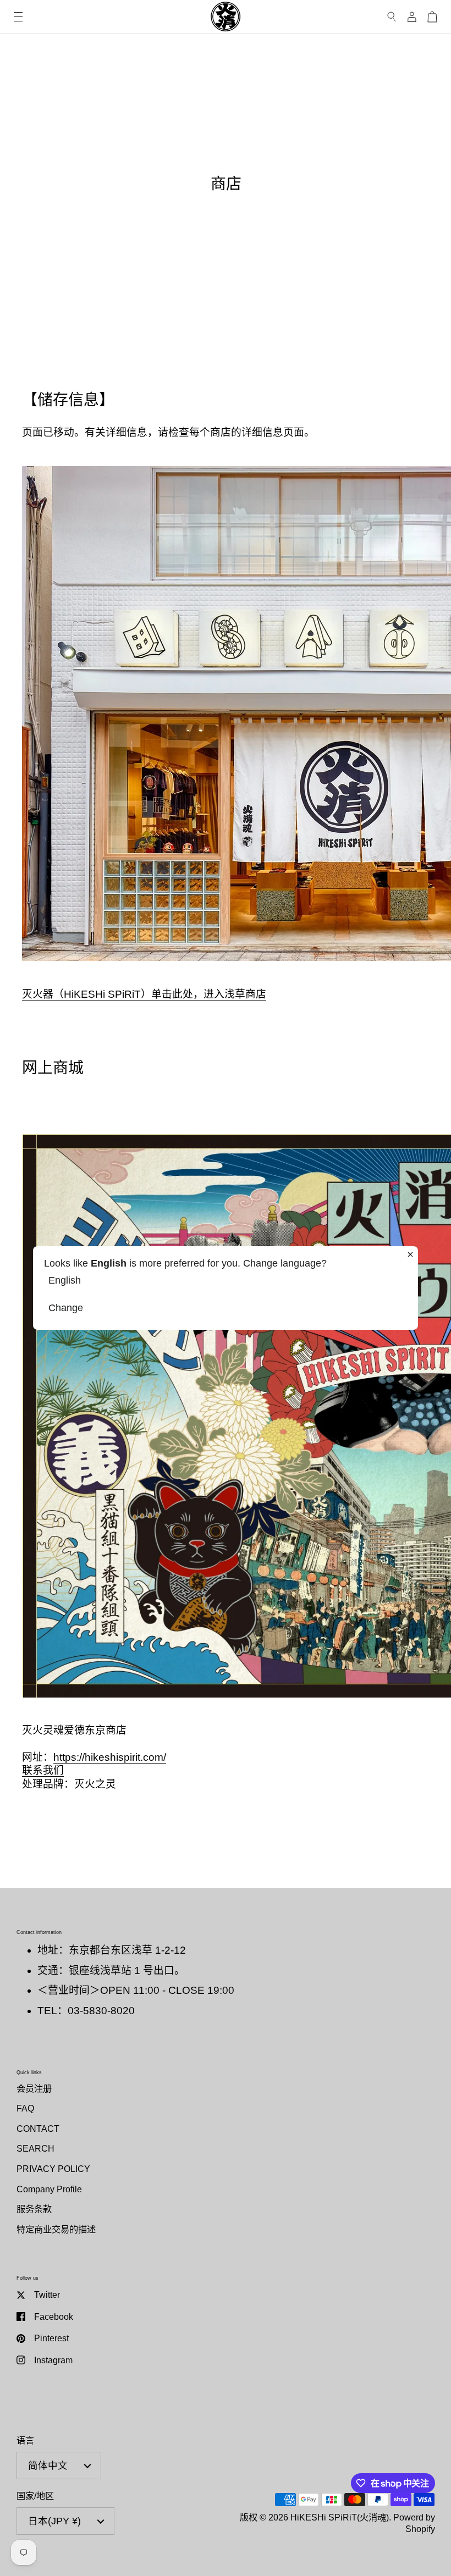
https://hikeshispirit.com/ (110, 1757)
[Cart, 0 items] (432, 17)
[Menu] (18, 17)
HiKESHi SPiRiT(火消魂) (340, 2517)
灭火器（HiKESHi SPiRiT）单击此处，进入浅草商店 (144, 994)
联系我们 (43, 1770)
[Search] (392, 17)
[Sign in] (412, 17)
